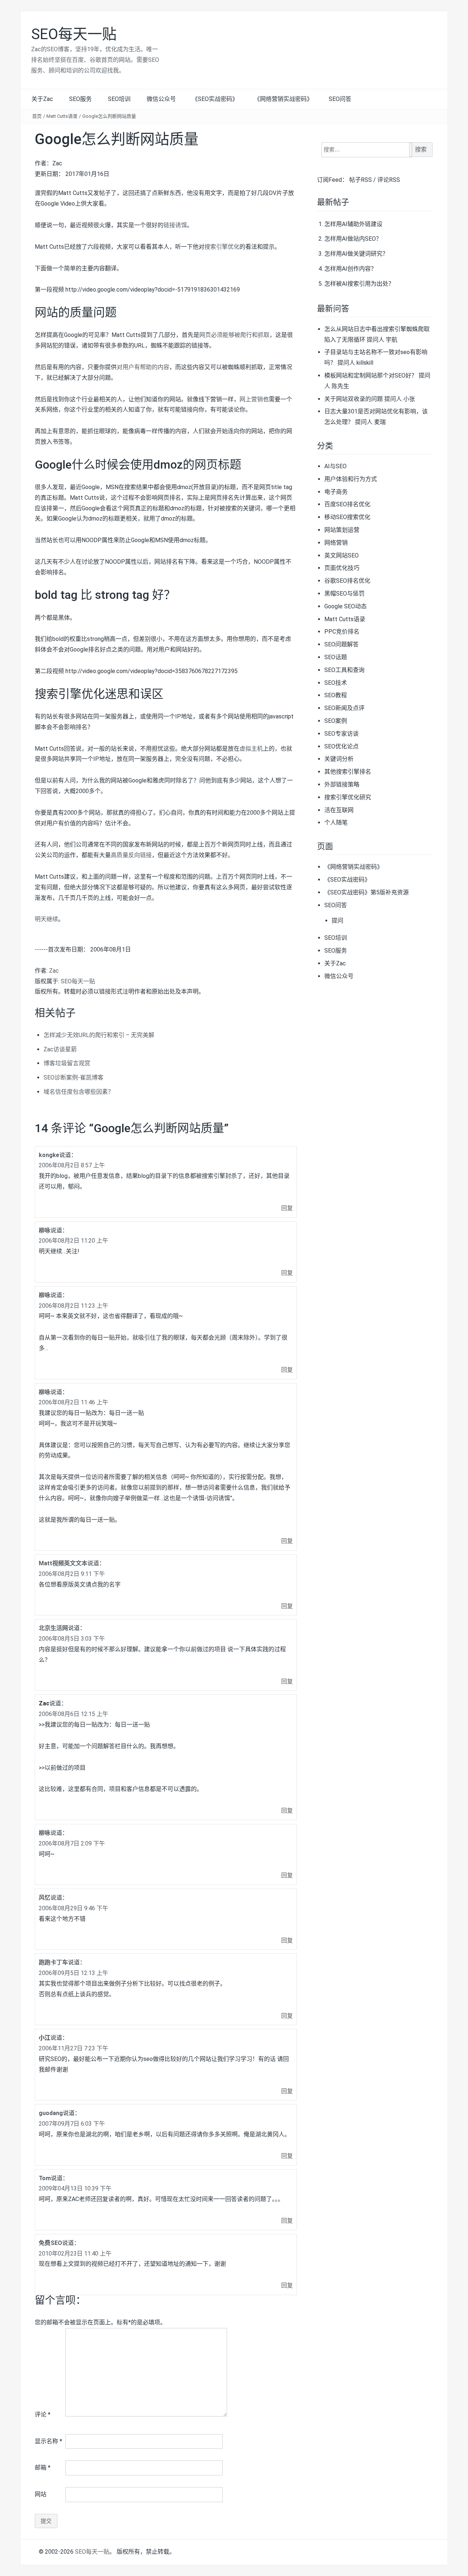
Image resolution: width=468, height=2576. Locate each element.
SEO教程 (336, 695)
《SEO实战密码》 (215, 99)
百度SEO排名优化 (347, 504)
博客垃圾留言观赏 (67, 1063)
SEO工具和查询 (344, 670)
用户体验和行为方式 (351, 479)
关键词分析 (339, 759)
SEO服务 (80, 99)
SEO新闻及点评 (344, 708)
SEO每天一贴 (74, 34)
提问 (337, 921)
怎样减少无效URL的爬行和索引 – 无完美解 (99, 1035)
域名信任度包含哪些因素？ (79, 1092)
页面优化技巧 (342, 568)
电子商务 (336, 492)
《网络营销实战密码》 (283, 99)
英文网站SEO (341, 555)
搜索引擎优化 (222, 247)
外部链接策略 (342, 784)
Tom (45, 2178)
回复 (287, 1208)
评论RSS (389, 180)
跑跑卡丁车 (53, 1962)
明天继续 (46, 919)
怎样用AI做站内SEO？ (353, 239)
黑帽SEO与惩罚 (344, 594)
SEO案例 (336, 721)
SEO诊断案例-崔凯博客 (73, 1077)
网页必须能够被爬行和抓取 (234, 335)
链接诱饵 (175, 225)
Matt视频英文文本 (63, 1563)
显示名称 (48, 2441)
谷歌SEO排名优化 (347, 581)
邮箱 (43, 2468)
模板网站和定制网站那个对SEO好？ (371, 375)
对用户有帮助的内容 (143, 367)
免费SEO (50, 2243)
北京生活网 (53, 1628)
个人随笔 (336, 823)
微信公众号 (161, 99)
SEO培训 (119, 99)
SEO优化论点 (341, 746)
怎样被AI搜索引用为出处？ (359, 284)
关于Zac (42, 99)
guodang (51, 2113)
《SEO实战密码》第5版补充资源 (367, 892)
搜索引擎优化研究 (348, 797)
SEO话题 (336, 657)
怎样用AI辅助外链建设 (353, 224)
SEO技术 (336, 683)
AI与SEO (335, 466)
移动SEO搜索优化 (347, 517)
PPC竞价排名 (342, 632)
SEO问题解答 (341, 644)
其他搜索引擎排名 (348, 772)
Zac (54, 971)
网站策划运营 (342, 530)
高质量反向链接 (131, 855)
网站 (41, 2494)
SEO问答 (340, 99)
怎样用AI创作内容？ (350, 269)
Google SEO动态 (346, 606)
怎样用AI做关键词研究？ (356, 254)
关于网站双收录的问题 (354, 399)
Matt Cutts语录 (62, 116)
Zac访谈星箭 (60, 1049)
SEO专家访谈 (341, 734)
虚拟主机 (251, 749)
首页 (37, 116)
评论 (43, 2414)
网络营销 (336, 543)
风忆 (45, 1898)
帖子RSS (361, 180)
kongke (49, 1155)
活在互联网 (339, 810)
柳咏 (45, 1230)
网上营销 (251, 399)
